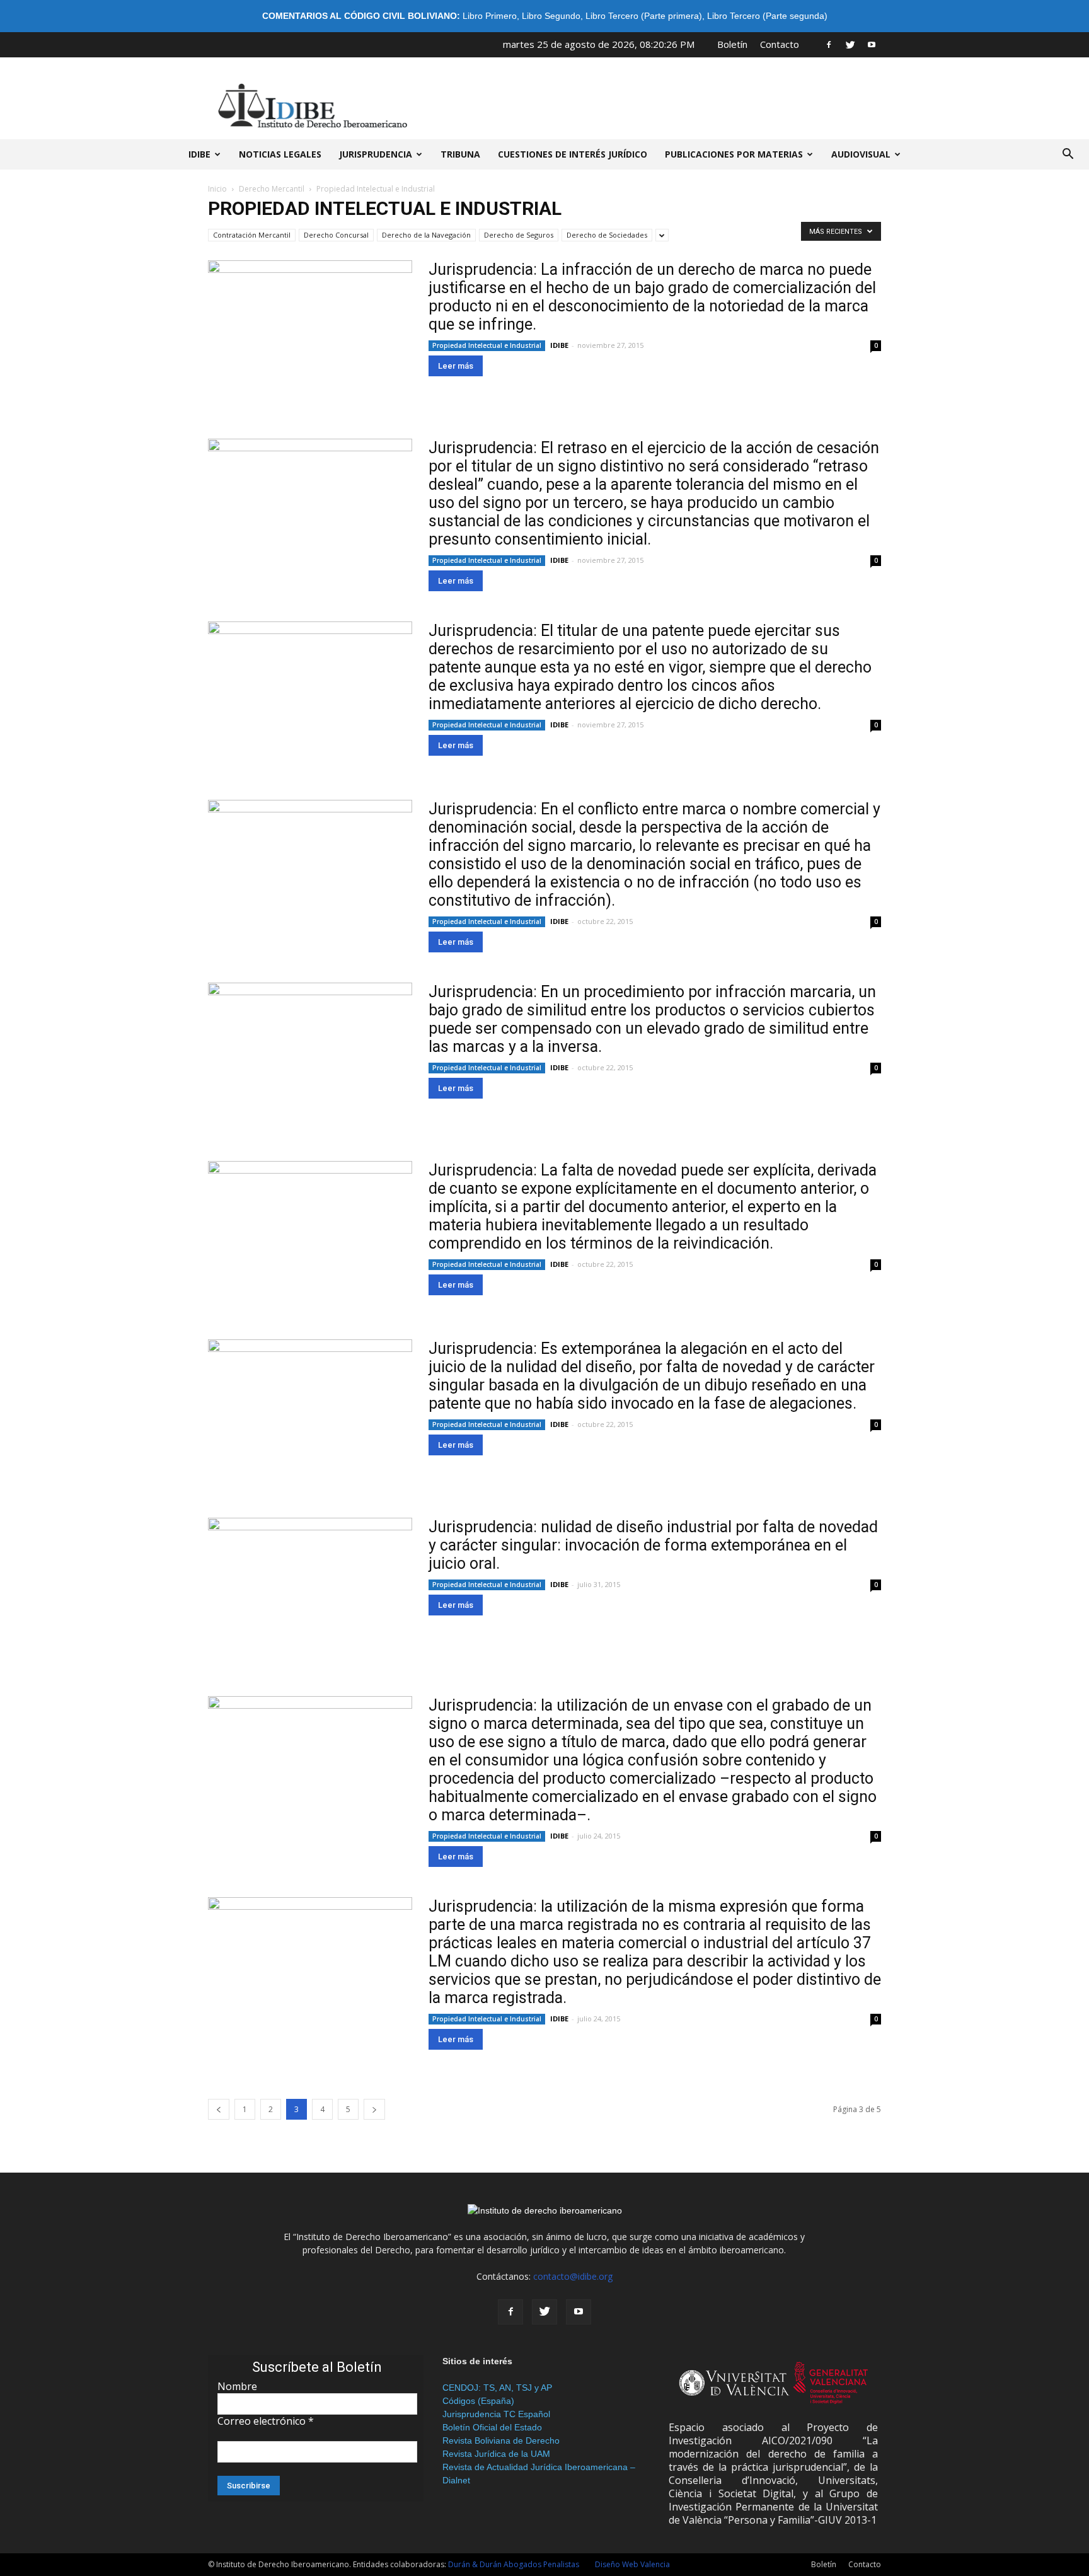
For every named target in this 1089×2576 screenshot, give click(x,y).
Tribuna (460, 154)
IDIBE (199, 154)
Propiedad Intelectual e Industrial (487, 345)
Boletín (732, 44)
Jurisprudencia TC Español (496, 2414)
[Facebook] (829, 44)
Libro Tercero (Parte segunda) (767, 16)
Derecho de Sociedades (607, 235)
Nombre (237, 2386)
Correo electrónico (266, 2421)
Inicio (217, 189)
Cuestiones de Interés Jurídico (573, 154)
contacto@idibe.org (573, 2276)
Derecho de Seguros (519, 235)
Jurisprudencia (376, 154)
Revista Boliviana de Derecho (501, 2440)
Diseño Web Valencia (632, 2564)
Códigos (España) (478, 2401)
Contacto (780, 44)
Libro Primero (490, 16)
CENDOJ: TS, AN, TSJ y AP (497, 2388)
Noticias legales (280, 154)
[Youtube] (872, 44)
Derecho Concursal (336, 235)
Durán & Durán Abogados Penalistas (514, 2564)
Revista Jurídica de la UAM (496, 2454)
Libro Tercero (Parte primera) (644, 16)
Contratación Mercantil (252, 235)
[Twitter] (850, 44)
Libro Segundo (551, 16)
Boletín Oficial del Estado (492, 2427)
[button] (1068, 154)
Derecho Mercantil (272, 189)
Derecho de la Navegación (426, 235)
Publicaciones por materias (734, 154)
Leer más (456, 366)
